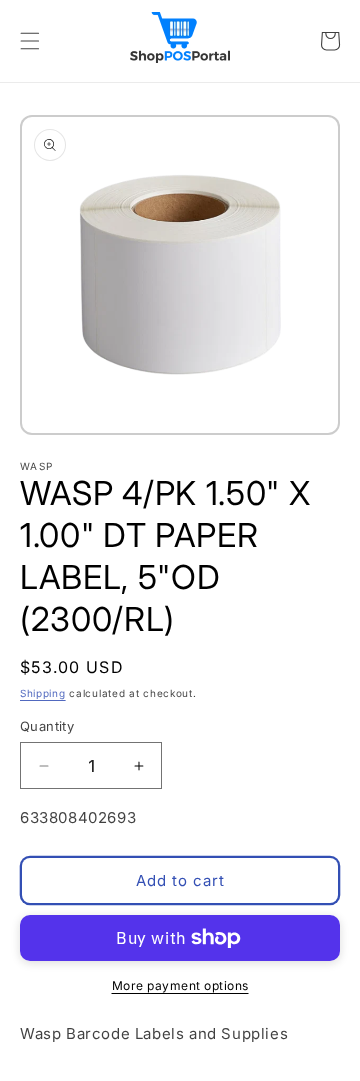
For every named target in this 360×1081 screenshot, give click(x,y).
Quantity (47, 726)
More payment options (180, 985)
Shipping (43, 693)
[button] (30, 41)
